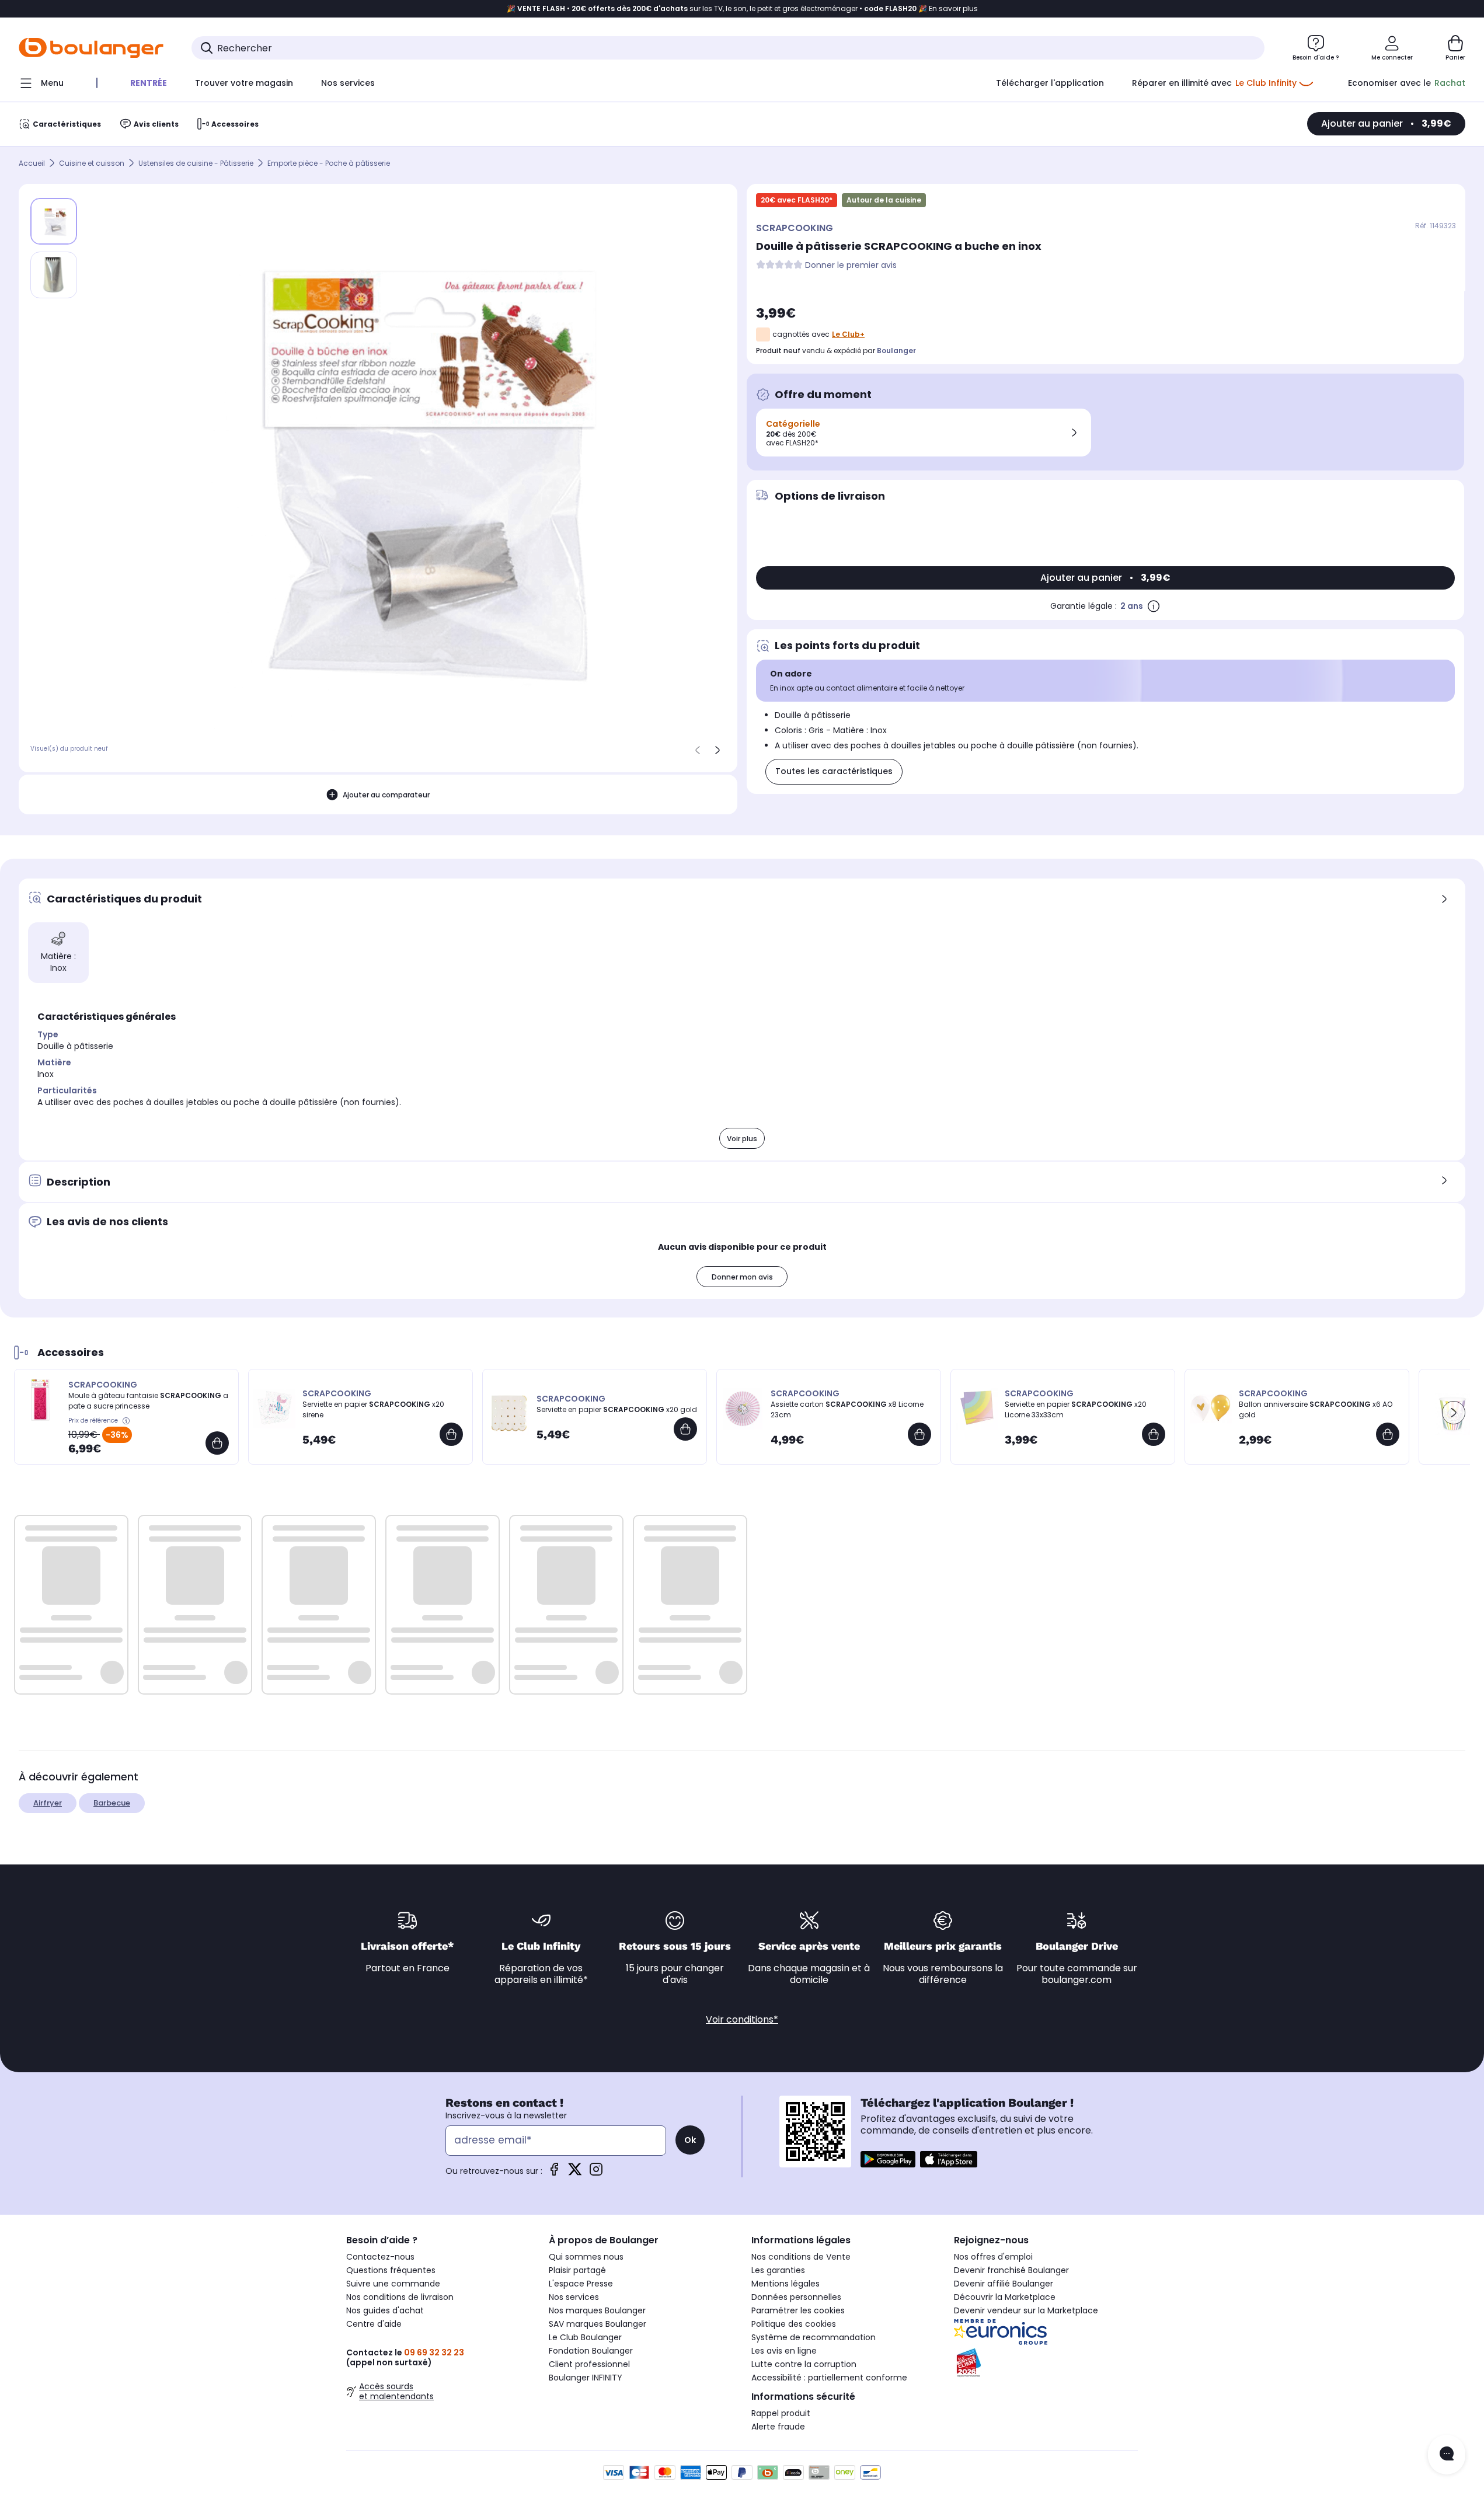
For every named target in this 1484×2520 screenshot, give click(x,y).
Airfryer (48, 1803)
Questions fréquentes (391, 2270)
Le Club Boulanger (585, 2337)
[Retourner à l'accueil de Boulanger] (91, 48)
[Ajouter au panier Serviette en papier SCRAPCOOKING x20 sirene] (451, 1434)
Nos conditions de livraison (400, 2297)
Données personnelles (796, 2297)
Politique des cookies (794, 2324)
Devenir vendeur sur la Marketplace (1026, 2310)
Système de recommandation (814, 2337)
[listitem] (54, 275)
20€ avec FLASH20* (797, 200)
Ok (690, 2140)
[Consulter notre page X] (575, 2173)
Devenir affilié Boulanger (1004, 2284)
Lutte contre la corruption (804, 2364)
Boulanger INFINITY (586, 2378)
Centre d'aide (374, 2324)
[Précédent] (698, 750)
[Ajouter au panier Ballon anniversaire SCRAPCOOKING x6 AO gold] (1388, 1434)
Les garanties (778, 2270)
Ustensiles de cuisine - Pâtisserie (196, 163)
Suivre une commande (393, 2284)
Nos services (574, 2297)
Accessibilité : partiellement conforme (829, 2378)
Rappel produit (781, 2413)
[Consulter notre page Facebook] (554, 2173)
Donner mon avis (742, 1277)
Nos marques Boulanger (597, 2310)
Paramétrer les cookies (798, 2310)
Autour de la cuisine (884, 200)
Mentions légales (785, 2284)
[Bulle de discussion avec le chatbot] (1447, 2455)
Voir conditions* (742, 2019)
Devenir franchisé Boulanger (1011, 2270)
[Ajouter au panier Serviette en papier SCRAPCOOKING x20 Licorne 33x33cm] (1154, 1434)
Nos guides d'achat (385, 2310)
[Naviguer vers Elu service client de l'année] (1046, 2363)
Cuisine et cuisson (92, 163)
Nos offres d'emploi (993, 2257)
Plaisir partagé (577, 2270)
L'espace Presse (581, 2284)
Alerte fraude (778, 2427)
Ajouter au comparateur (386, 795)
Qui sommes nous (586, 2257)
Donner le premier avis (851, 265)
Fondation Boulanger (591, 2351)
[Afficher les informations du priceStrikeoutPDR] (127, 1421)
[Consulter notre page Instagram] (596, 2173)
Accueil (32, 163)
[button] (1454, 1413)
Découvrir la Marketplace (1005, 2297)
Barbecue (112, 1803)
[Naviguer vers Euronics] (1046, 2332)
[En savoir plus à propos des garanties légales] (1154, 606)
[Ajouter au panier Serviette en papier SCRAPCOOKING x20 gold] (685, 1429)
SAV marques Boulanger (598, 2324)
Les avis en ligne (784, 2351)
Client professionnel (589, 2364)
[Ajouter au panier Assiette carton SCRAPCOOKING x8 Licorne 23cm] (919, 1434)
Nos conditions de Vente (801, 2257)
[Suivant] (717, 750)
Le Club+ (848, 334)
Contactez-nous (380, 2257)
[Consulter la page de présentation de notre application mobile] (888, 2159)
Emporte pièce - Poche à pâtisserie (329, 163)
